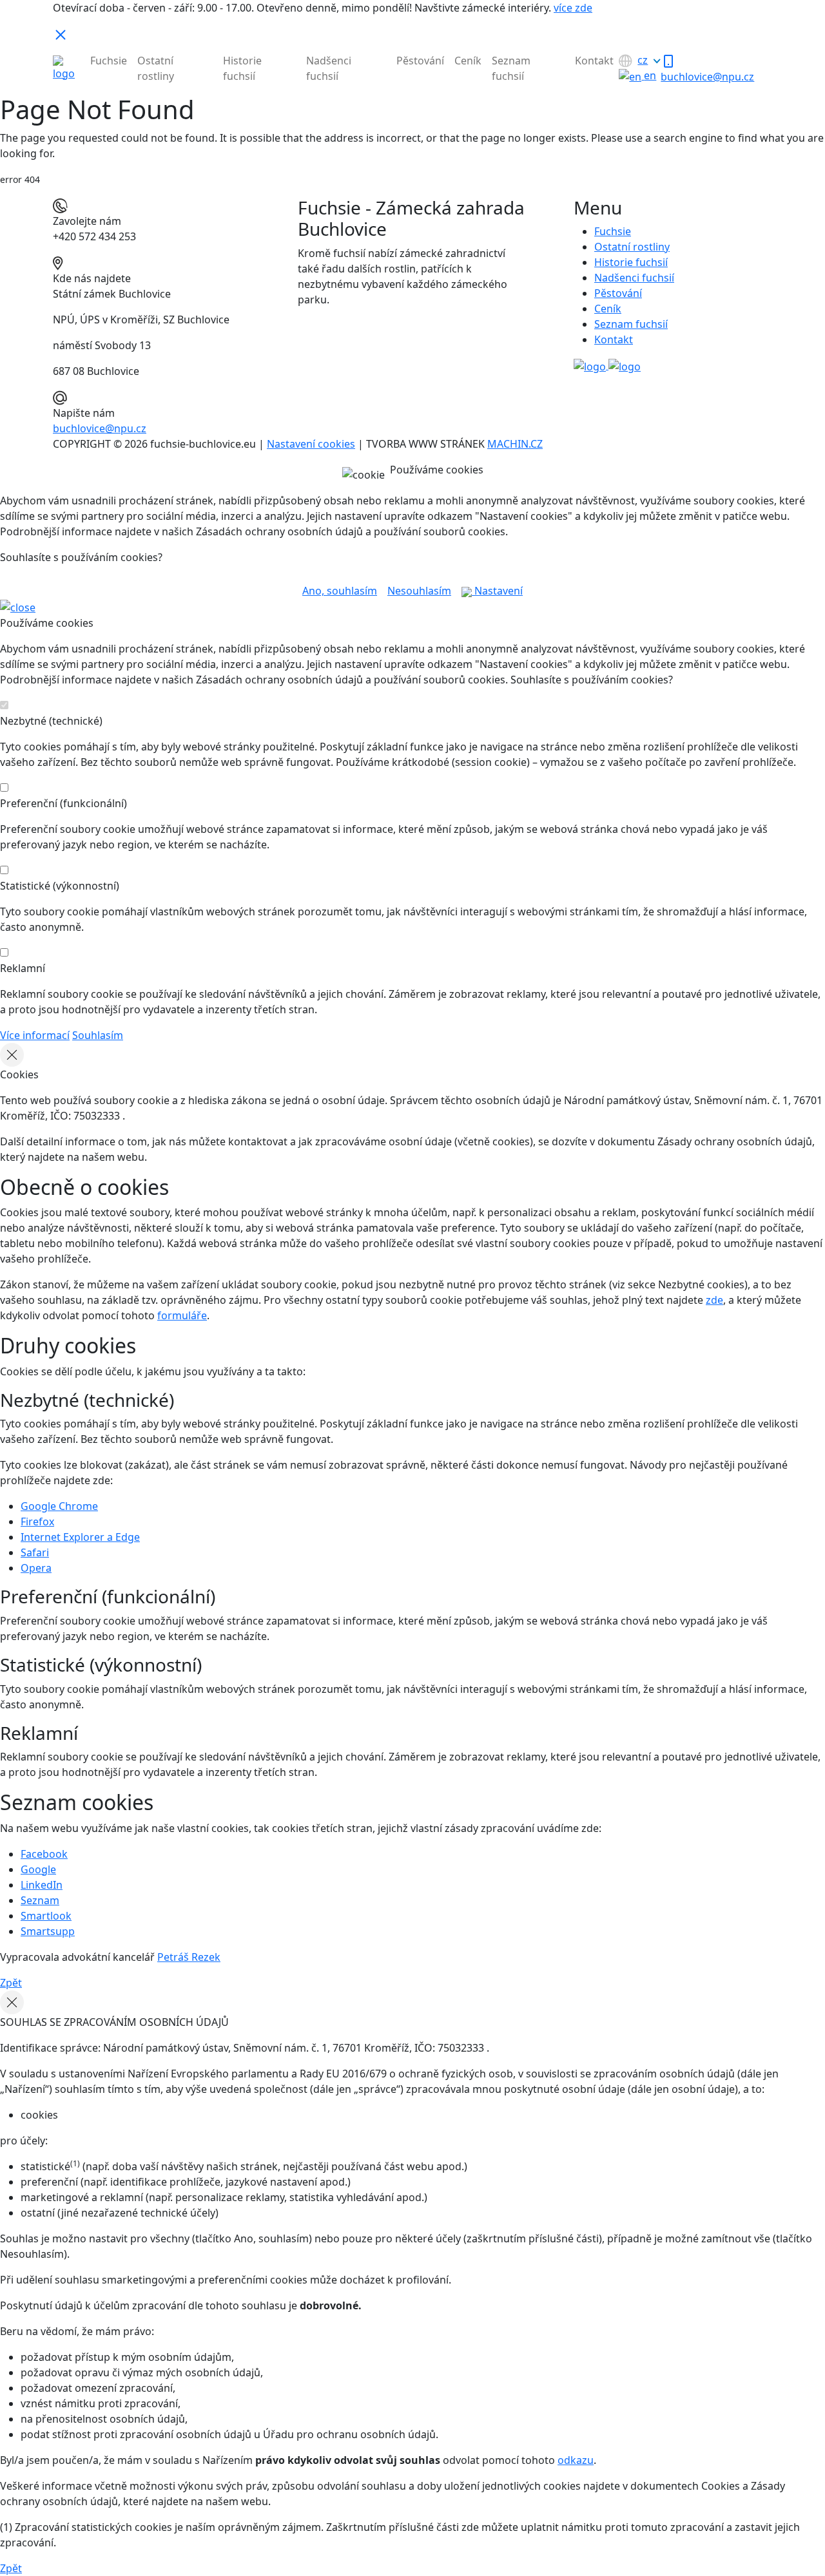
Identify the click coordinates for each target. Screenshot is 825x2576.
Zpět (11, 1983)
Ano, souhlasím (340, 591)
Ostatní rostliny (156, 68)
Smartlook (46, 1916)
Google (38, 1869)
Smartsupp (48, 1931)
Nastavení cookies (311, 444)
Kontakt (594, 61)
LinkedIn (42, 1885)
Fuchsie (109, 61)
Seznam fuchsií (511, 68)
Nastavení (497, 591)
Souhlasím (98, 1035)
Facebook (44, 1854)
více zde (573, 8)
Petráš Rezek (189, 1957)
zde (714, 1300)
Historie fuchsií (242, 68)
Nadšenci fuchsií (329, 68)
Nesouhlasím (419, 591)
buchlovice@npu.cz (100, 428)
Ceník (468, 61)
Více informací (35, 1035)
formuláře (182, 1315)
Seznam (40, 1900)
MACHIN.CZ (515, 444)
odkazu (576, 2460)
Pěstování (420, 61)
